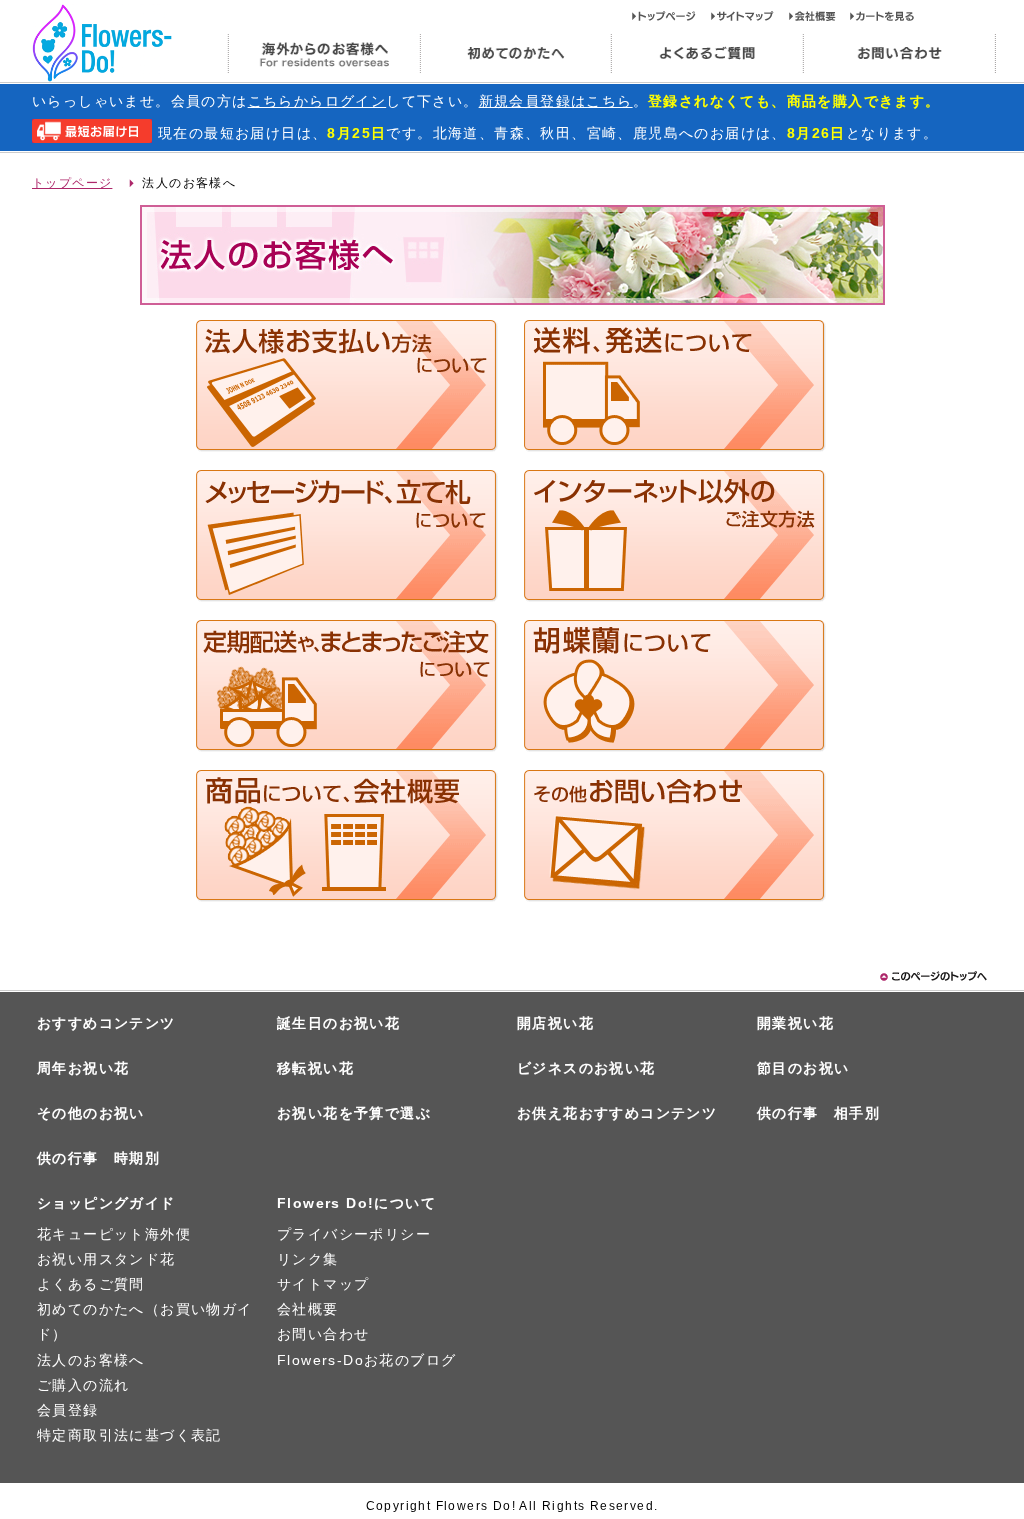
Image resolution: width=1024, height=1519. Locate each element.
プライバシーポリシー (354, 1234)
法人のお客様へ (91, 1360)
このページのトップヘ (932, 976)
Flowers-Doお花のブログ (366, 1360)
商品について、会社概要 (347, 836)
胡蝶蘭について (675, 686)
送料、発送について (675, 386)
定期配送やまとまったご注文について (347, 686)
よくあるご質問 (707, 54)
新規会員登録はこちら (556, 101)
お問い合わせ (899, 54)
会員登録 (68, 1410)
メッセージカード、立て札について (347, 536)
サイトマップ (750, 16)
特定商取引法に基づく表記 (129, 1435)
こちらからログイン (317, 101)
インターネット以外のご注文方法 (675, 536)
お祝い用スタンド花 (106, 1259)
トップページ (671, 16)
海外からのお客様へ (323, 54)
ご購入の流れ (83, 1385)
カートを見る (882, 16)
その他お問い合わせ (675, 836)
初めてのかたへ (515, 54)
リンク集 (308, 1259)
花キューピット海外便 (114, 1234)
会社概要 (819, 16)
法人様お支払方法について (347, 386)
